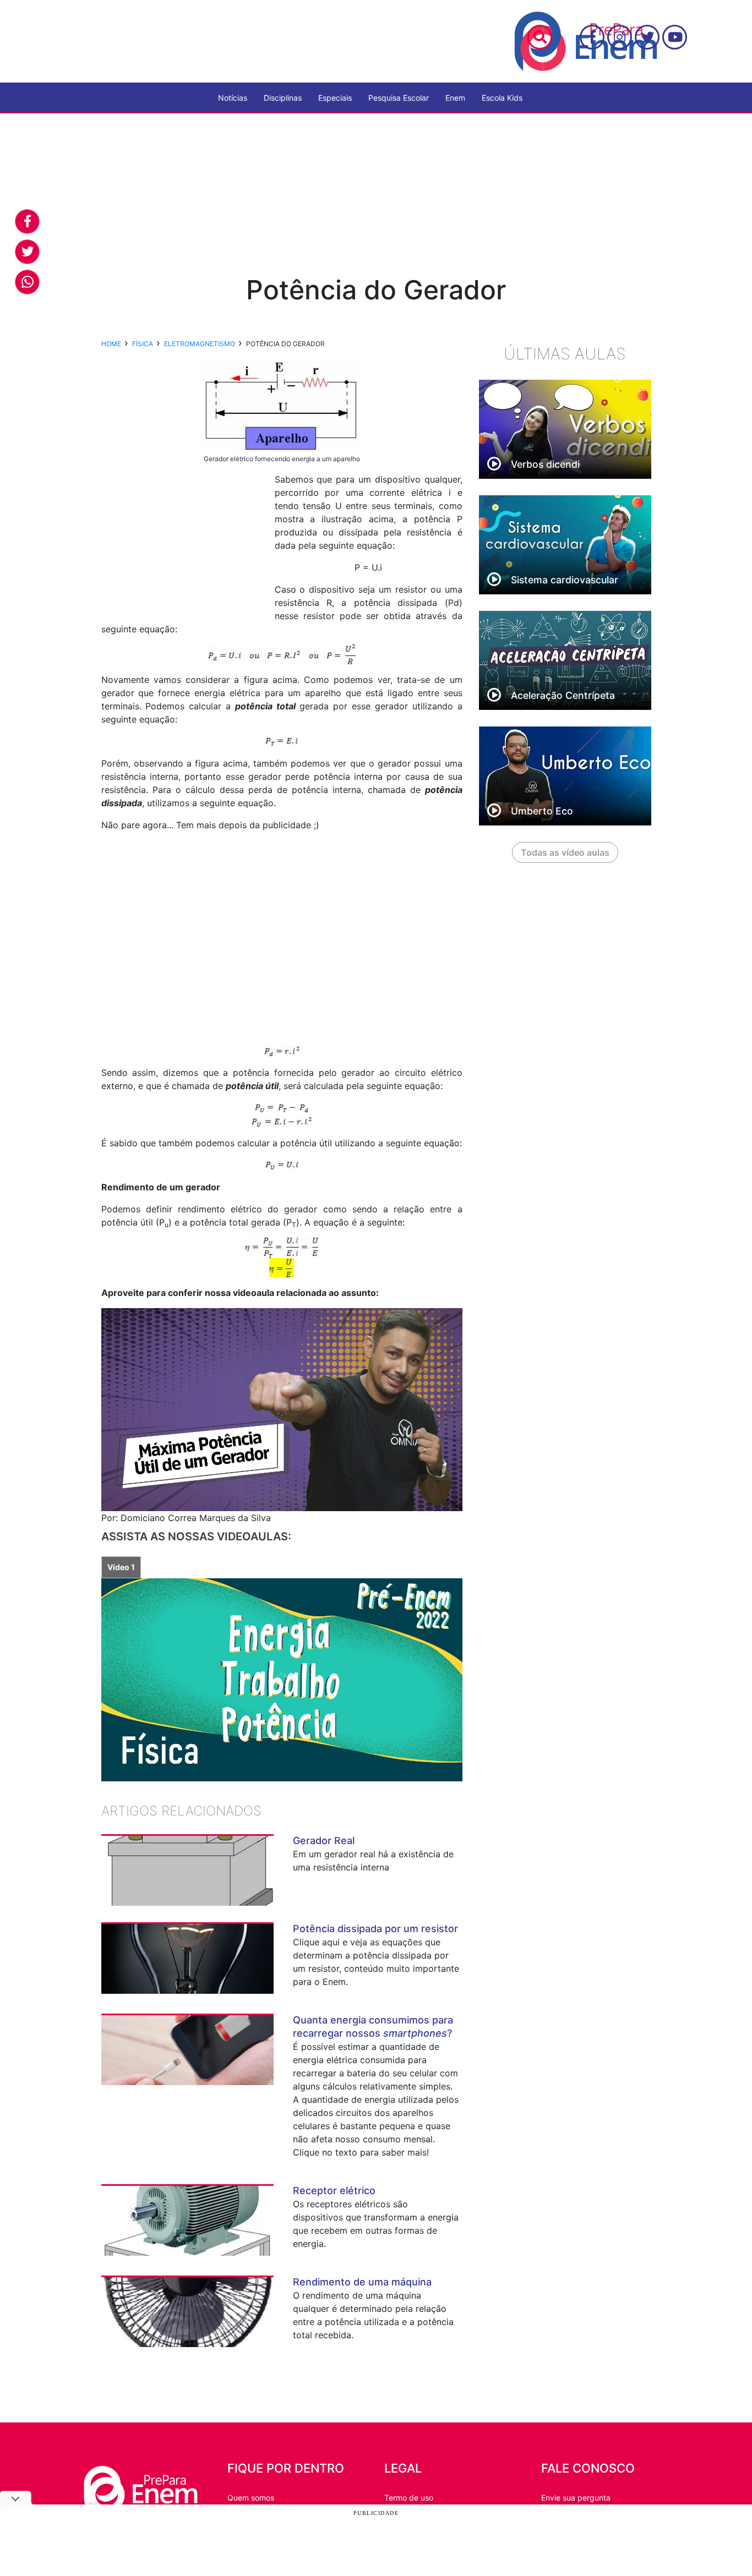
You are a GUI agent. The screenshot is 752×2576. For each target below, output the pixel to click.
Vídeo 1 (121, 1567)
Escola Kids (502, 98)
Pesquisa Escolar (399, 98)
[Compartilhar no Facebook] (27, 221)
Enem (455, 98)
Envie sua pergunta (576, 2498)
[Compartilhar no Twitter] (27, 252)
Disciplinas (283, 98)
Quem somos (251, 2498)
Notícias (233, 98)
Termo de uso (409, 2498)
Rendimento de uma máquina (362, 2282)
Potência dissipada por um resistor (375, 1929)
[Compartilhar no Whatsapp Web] (27, 282)
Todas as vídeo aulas (565, 852)
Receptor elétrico (334, 2191)
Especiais (335, 98)
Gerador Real (324, 1841)
